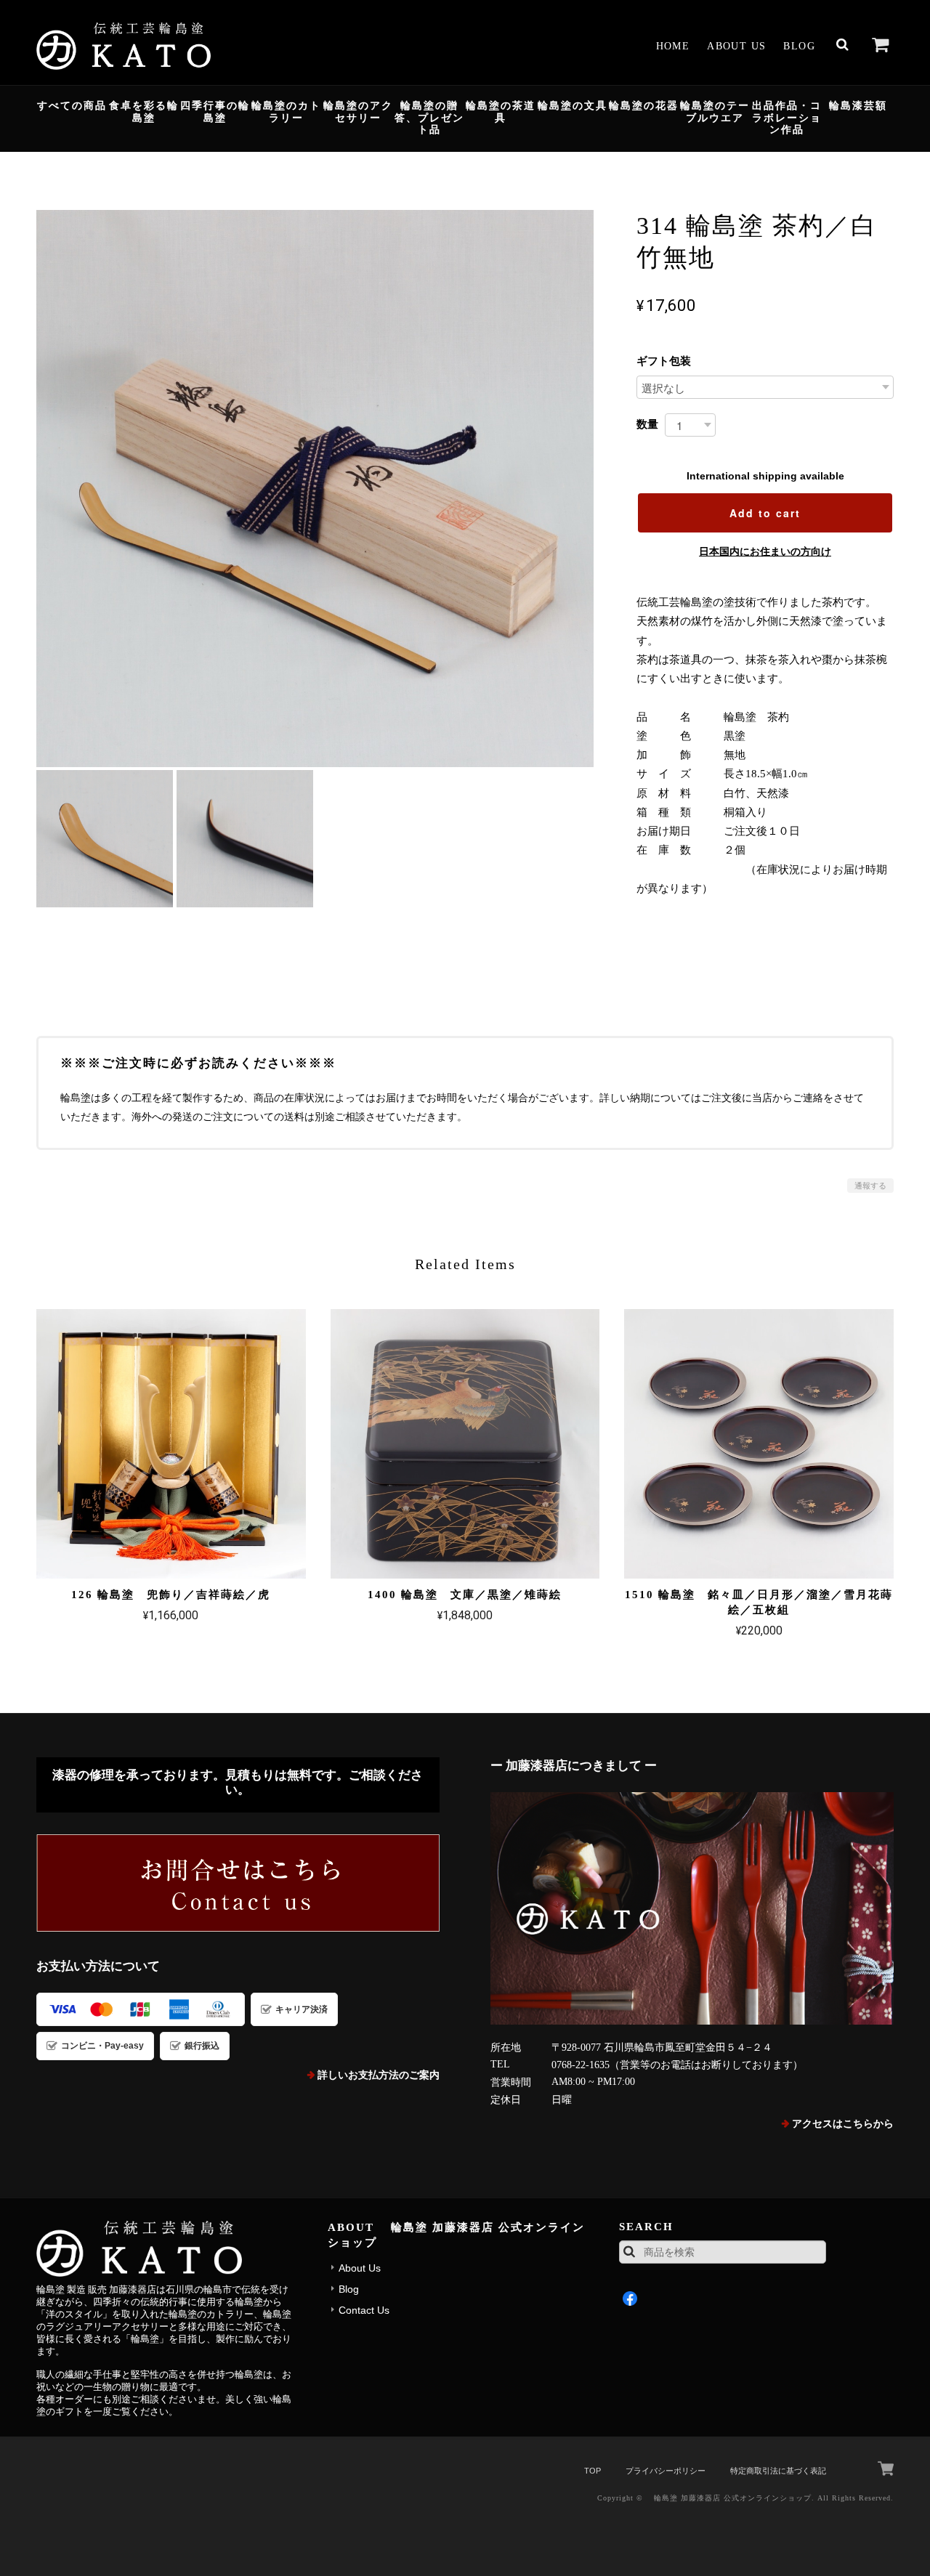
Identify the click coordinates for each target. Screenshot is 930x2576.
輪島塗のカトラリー (286, 112)
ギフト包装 (664, 361)
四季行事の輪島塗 (215, 112)
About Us (736, 46)
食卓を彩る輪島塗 (144, 112)
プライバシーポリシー (666, 2471)
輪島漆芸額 (858, 106)
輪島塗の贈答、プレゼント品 (429, 118)
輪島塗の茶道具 (501, 112)
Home (673, 46)
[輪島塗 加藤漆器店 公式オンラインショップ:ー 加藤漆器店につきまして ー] (692, 1908)
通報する (870, 1186)
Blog (799, 46)
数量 (647, 424)
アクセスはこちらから (843, 2124)
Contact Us (364, 2310)
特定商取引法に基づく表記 (778, 2471)
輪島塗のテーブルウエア (715, 112)
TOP (593, 2471)
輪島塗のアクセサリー (358, 112)
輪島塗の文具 (573, 106)
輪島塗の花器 (644, 106)
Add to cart (765, 513)
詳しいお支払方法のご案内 (379, 2075)
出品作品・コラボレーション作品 (787, 118)
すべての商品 (72, 106)
